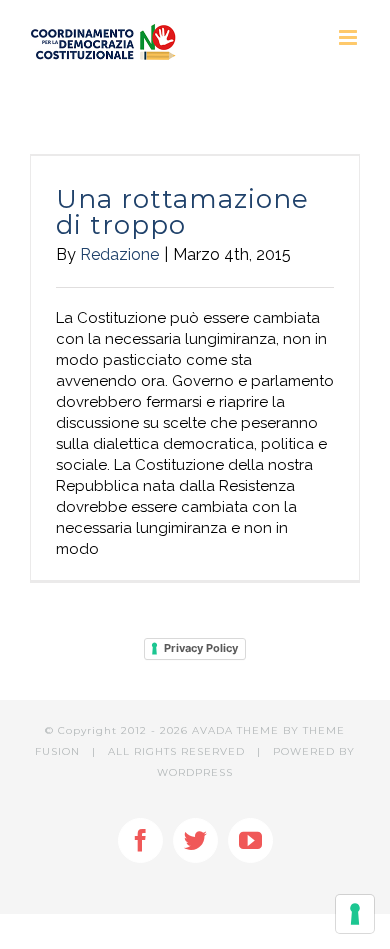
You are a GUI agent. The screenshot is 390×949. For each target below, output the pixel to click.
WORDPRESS (195, 772)
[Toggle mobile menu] (349, 37)
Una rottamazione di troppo (182, 212)
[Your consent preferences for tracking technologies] (355, 914)
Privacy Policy (201, 648)
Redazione (119, 254)
